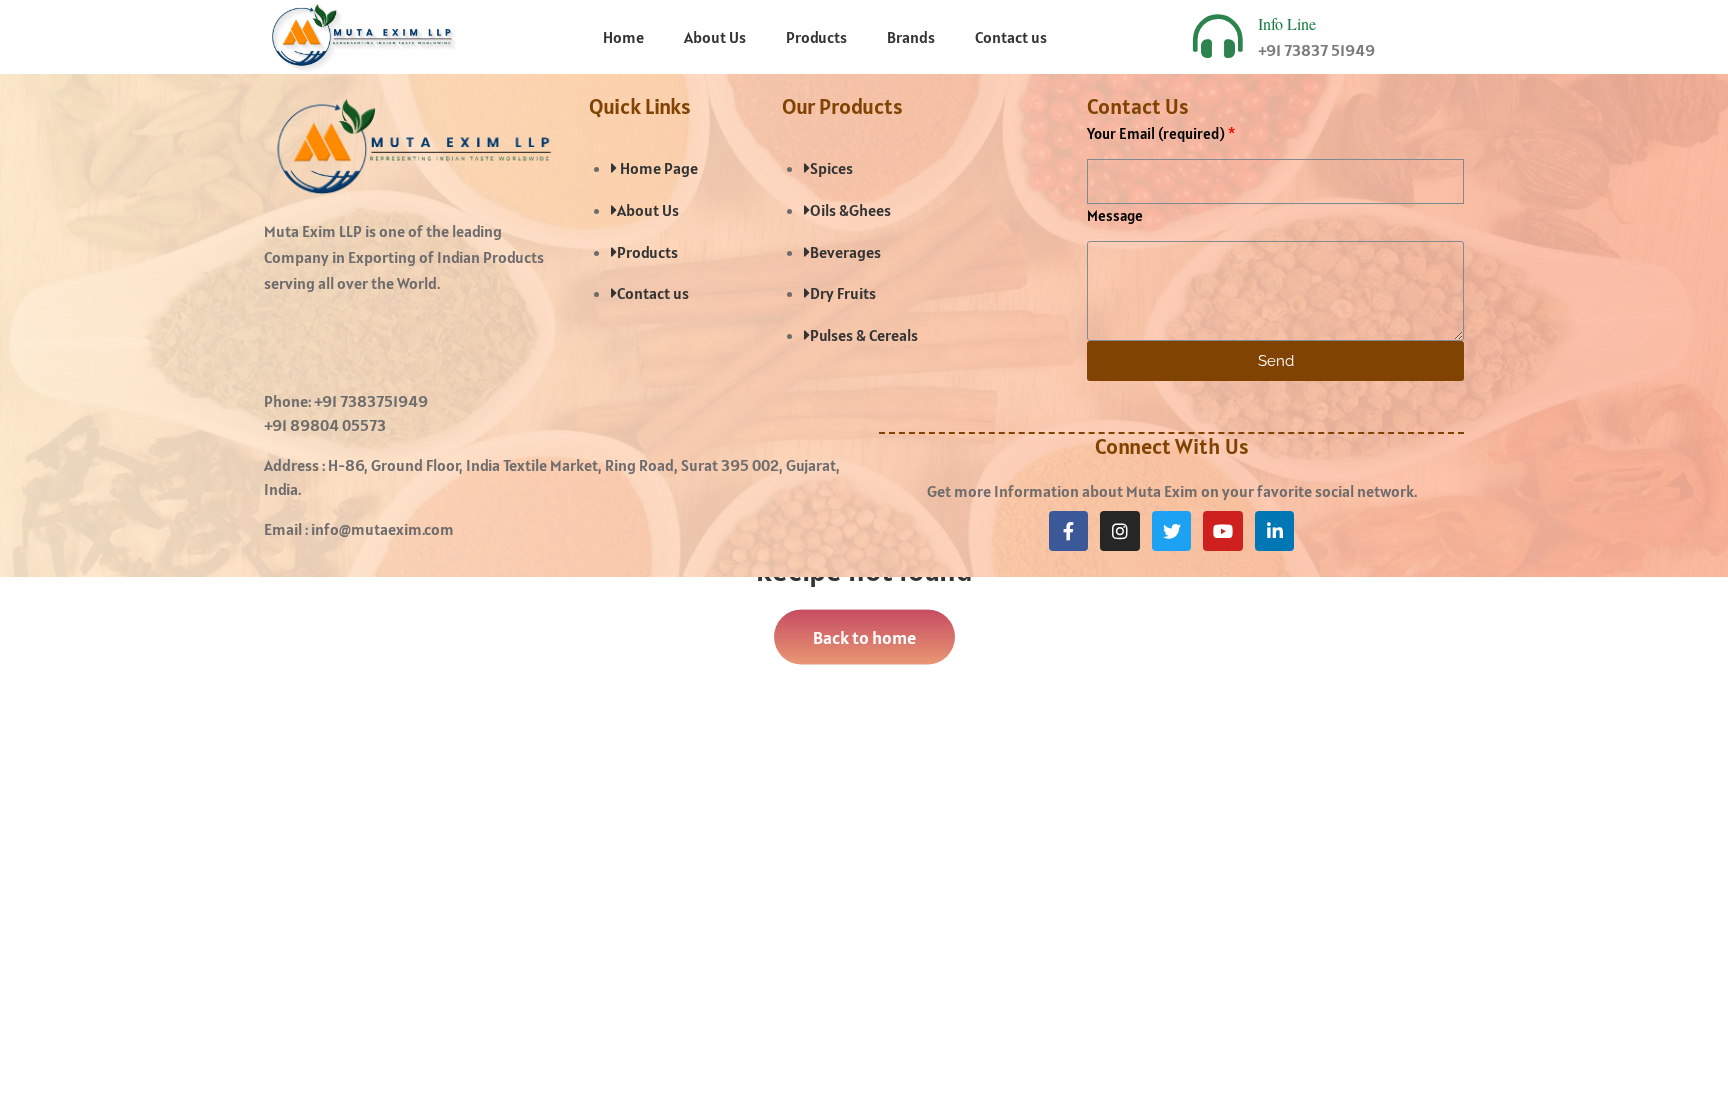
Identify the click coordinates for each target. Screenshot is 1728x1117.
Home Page (657, 168)
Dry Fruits (843, 293)
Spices (831, 168)
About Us (715, 37)
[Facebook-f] (1069, 531)
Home (623, 37)
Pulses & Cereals (864, 335)
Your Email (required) (1156, 133)
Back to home (864, 636)
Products (816, 37)
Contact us (1011, 37)
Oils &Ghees (850, 210)
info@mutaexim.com (382, 529)
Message (1115, 215)
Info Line (1287, 23)
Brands (911, 37)
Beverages (845, 252)
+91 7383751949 (371, 401)
